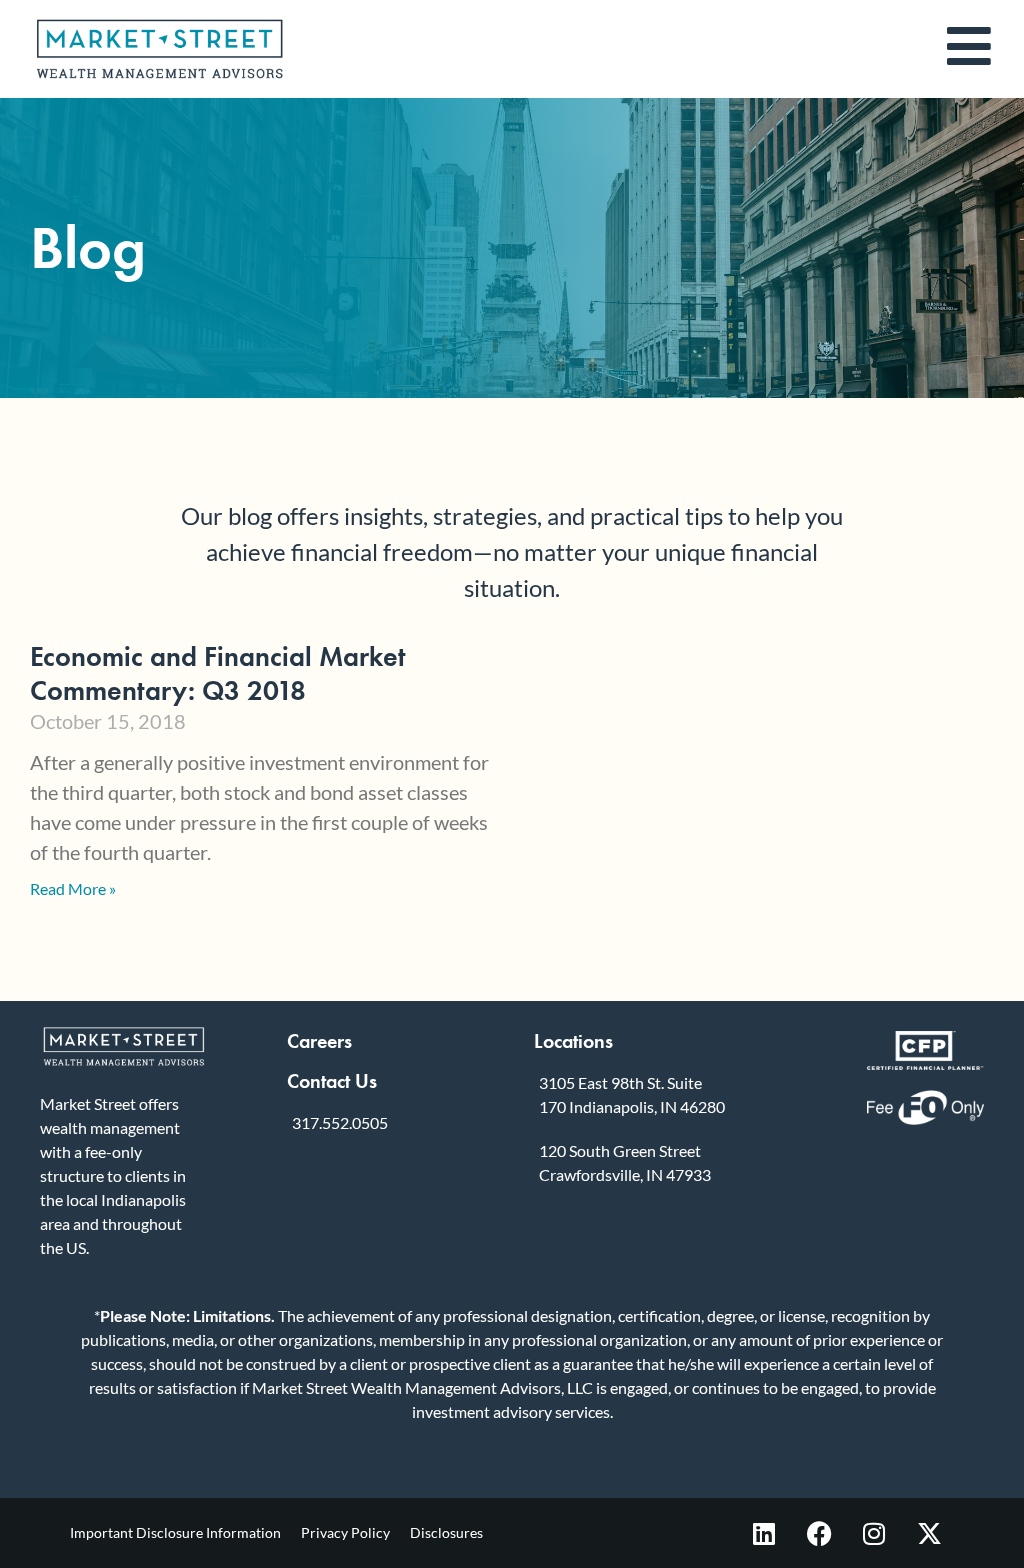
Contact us (332, 1081)
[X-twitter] (929, 1533)
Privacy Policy (345, 1532)
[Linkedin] (764, 1533)
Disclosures (446, 1532)
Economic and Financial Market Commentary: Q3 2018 (218, 673)
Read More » (73, 888)
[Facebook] (819, 1533)
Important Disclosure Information (175, 1532)
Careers (319, 1041)
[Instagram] (874, 1533)
